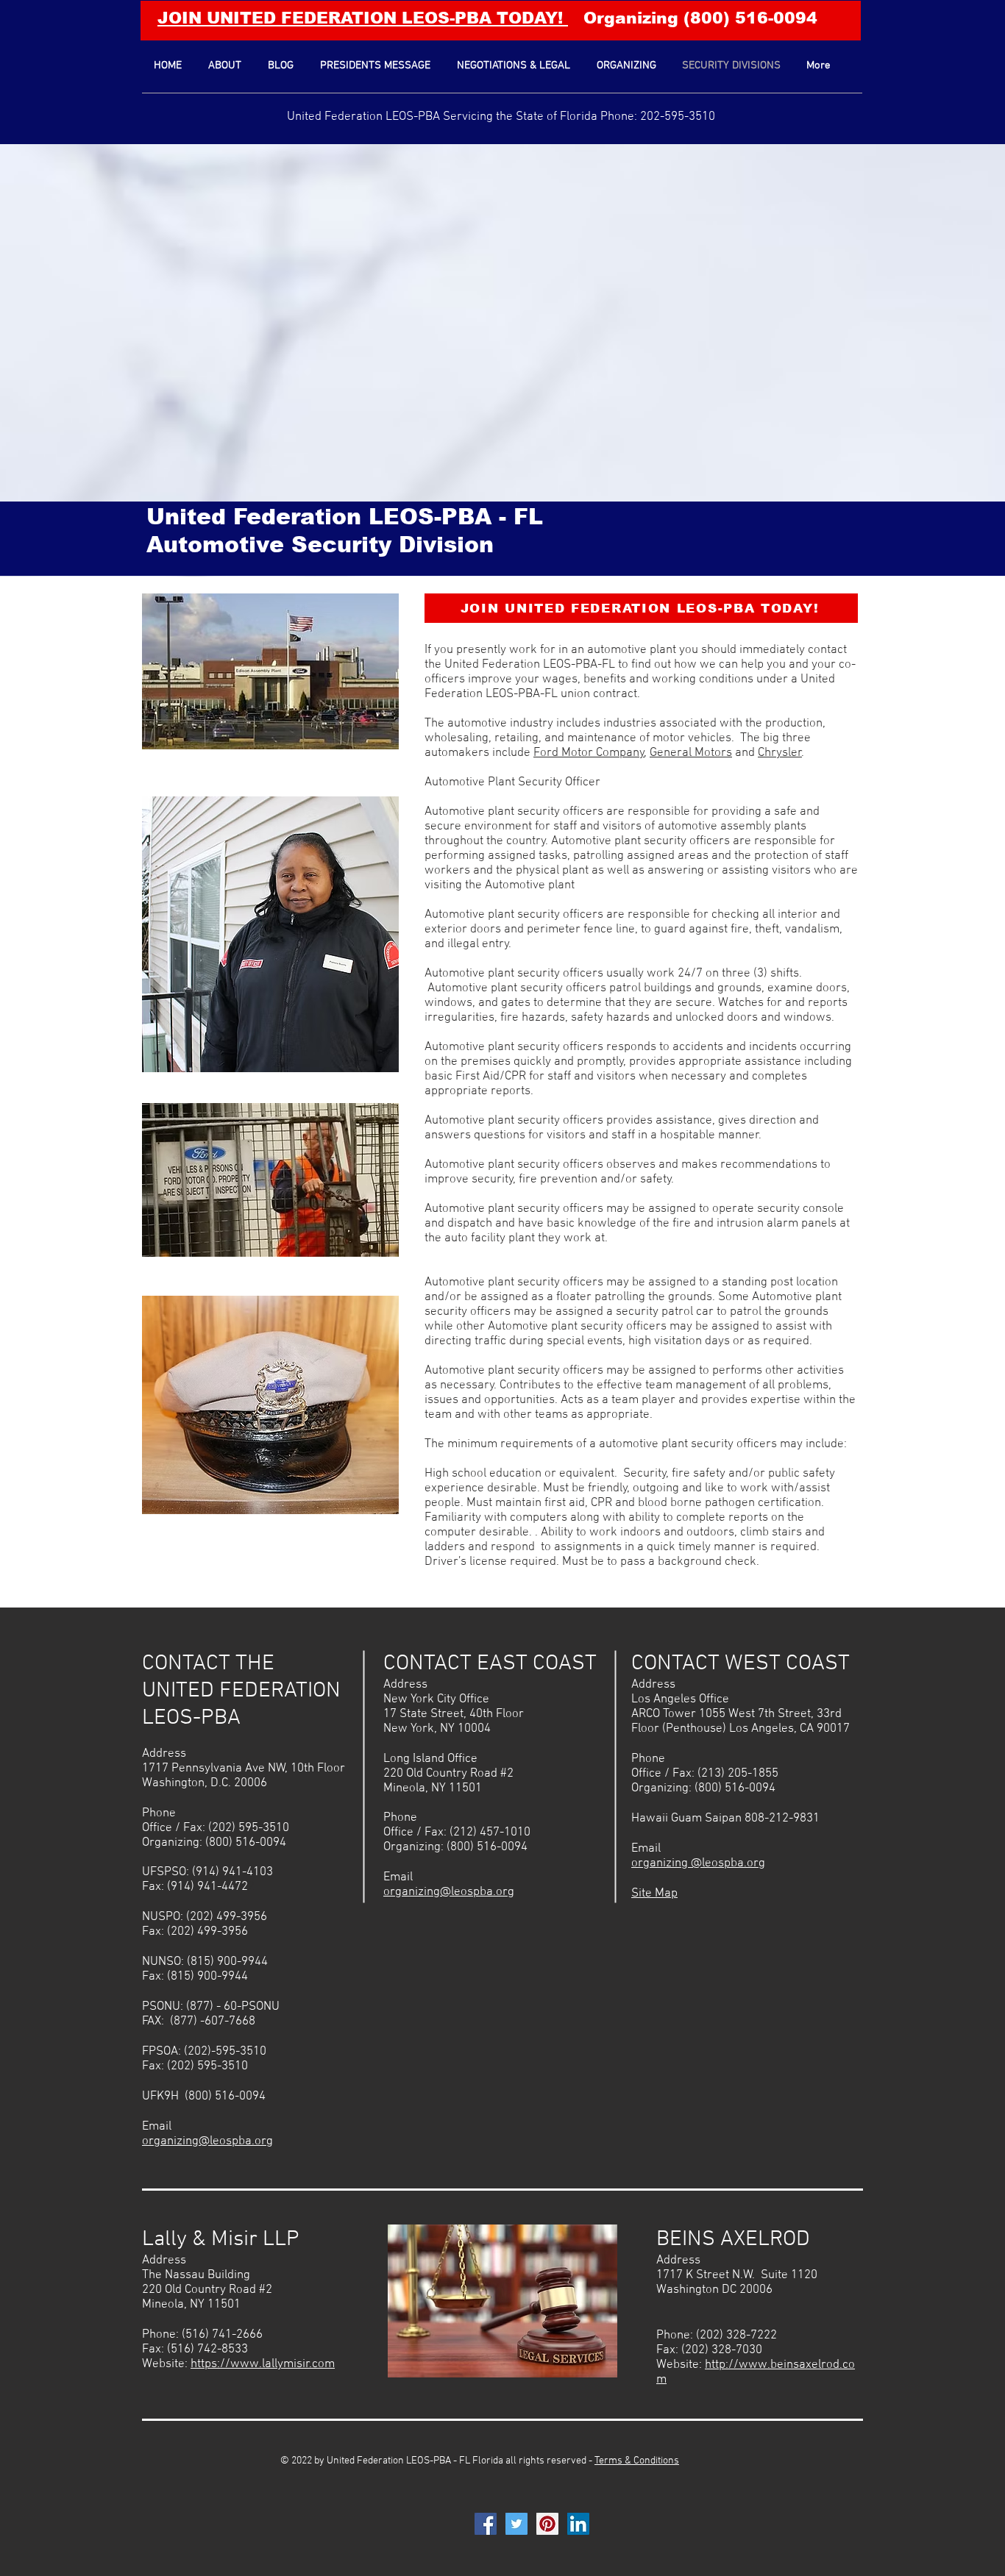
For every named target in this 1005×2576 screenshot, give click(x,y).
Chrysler (780, 753)
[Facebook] (486, 2524)
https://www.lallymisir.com (263, 2364)
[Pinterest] (547, 2524)
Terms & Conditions (637, 2461)
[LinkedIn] (578, 2524)
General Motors (691, 753)
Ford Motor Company (589, 753)
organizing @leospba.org (698, 1863)
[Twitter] (516, 2524)
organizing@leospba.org (207, 2141)
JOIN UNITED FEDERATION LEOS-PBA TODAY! (363, 18)
